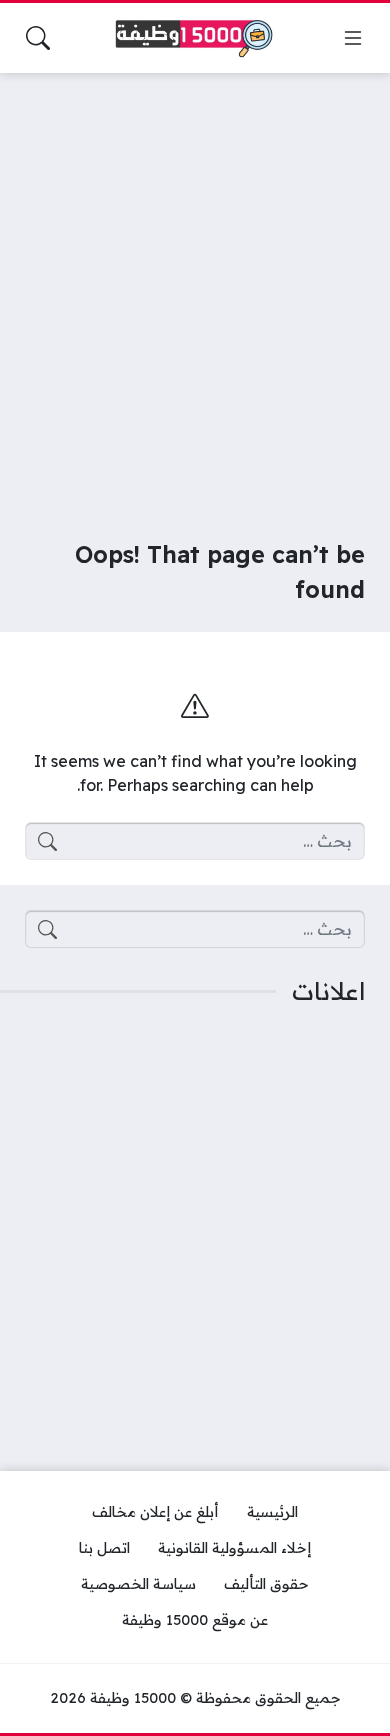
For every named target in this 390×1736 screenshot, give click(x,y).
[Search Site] (38, 38)
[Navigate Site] (353, 38)
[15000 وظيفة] (195, 38)
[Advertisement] (195, 293)
